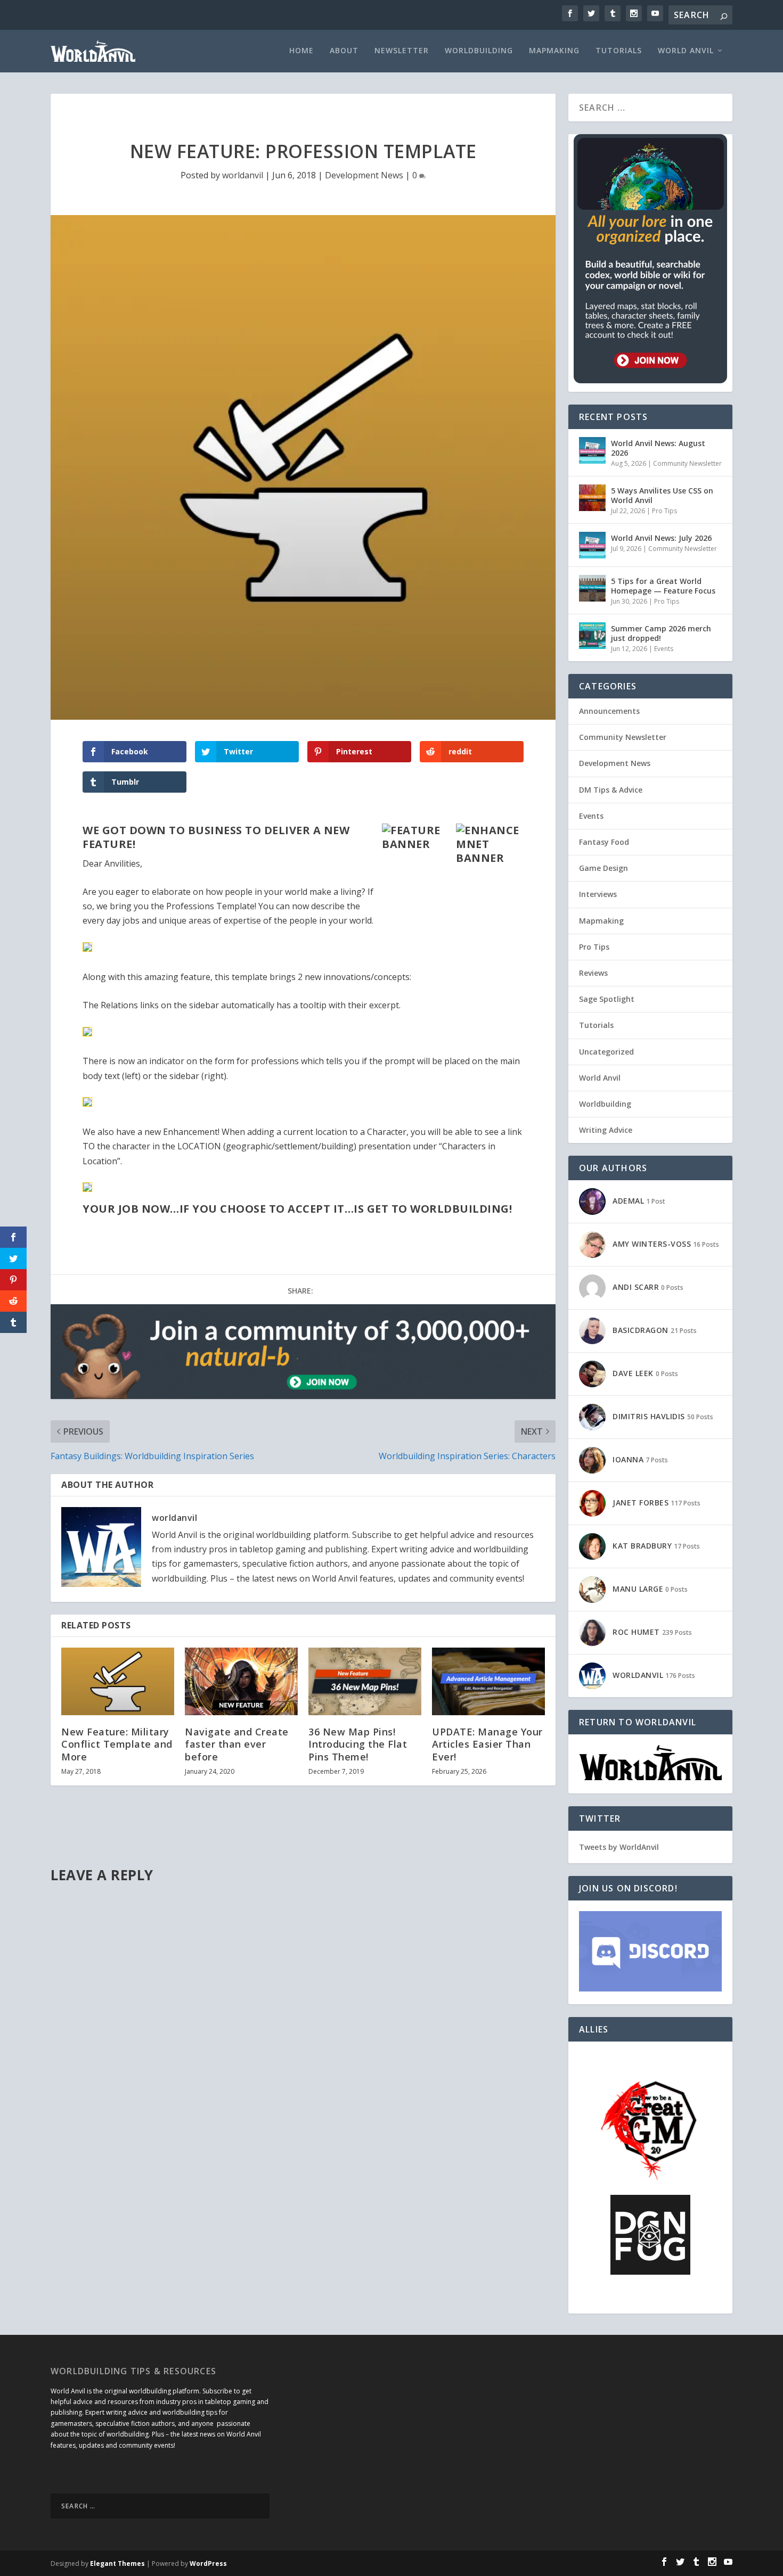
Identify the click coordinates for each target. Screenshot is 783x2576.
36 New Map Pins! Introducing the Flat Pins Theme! (358, 1744)
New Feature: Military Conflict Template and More (117, 1744)
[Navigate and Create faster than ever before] (241, 1681)
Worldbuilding (479, 51)
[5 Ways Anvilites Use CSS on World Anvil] (592, 498)
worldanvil (243, 175)
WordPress (208, 2563)
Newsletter (402, 51)
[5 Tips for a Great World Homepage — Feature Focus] (592, 588)
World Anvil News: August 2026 (658, 448)
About (344, 51)
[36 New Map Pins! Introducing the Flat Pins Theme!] (365, 1681)
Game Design (603, 868)
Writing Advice (606, 1130)
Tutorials (619, 51)
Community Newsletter (687, 463)
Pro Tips (664, 511)
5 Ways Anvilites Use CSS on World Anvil (662, 495)
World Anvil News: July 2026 (661, 538)
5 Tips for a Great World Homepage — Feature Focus (663, 586)
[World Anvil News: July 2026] (592, 545)
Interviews (598, 894)
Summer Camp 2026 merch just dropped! (661, 633)
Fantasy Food (604, 842)
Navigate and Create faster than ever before (237, 1744)
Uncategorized (606, 1052)
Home (301, 51)
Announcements (609, 711)
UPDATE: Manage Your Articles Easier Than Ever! (487, 1744)
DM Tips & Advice (611, 790)
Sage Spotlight (607, 999)
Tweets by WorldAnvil (619, 1847)
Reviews (593, 973)
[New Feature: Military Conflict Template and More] (118, 1681)
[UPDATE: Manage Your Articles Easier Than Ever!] (488, 1681)
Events (664, 649)
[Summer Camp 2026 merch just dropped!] (592, 636)
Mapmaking (554, 51)
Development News (364, 175)
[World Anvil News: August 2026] (592, 450)
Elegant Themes (117, 2563)
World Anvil (686, 51)
